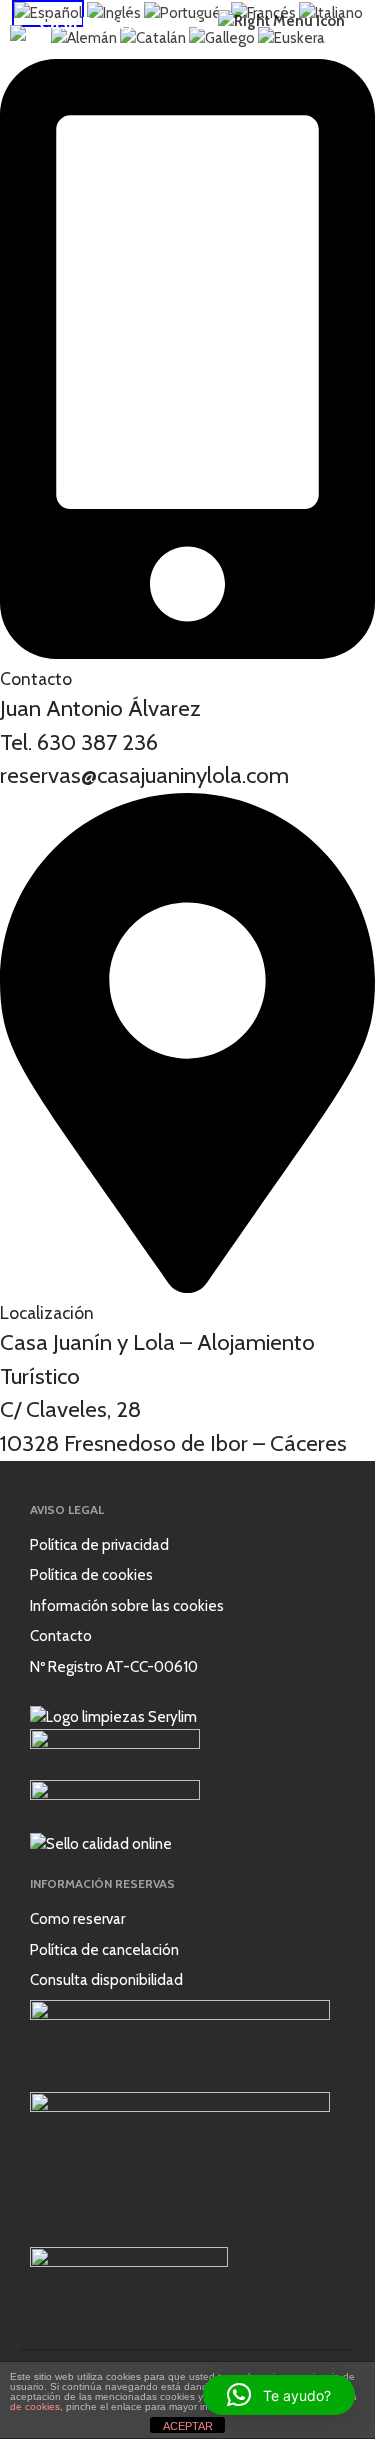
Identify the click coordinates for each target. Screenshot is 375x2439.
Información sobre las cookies (127, 1606)
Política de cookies (91, 1575)
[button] (279, 2395)
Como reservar (77, 1919)
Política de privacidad (99, 1545)
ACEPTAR (188, 2426)
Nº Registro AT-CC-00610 (114, 1667)
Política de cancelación (104, 1950)
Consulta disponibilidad (106, 1980)
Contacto (61, 1636)
